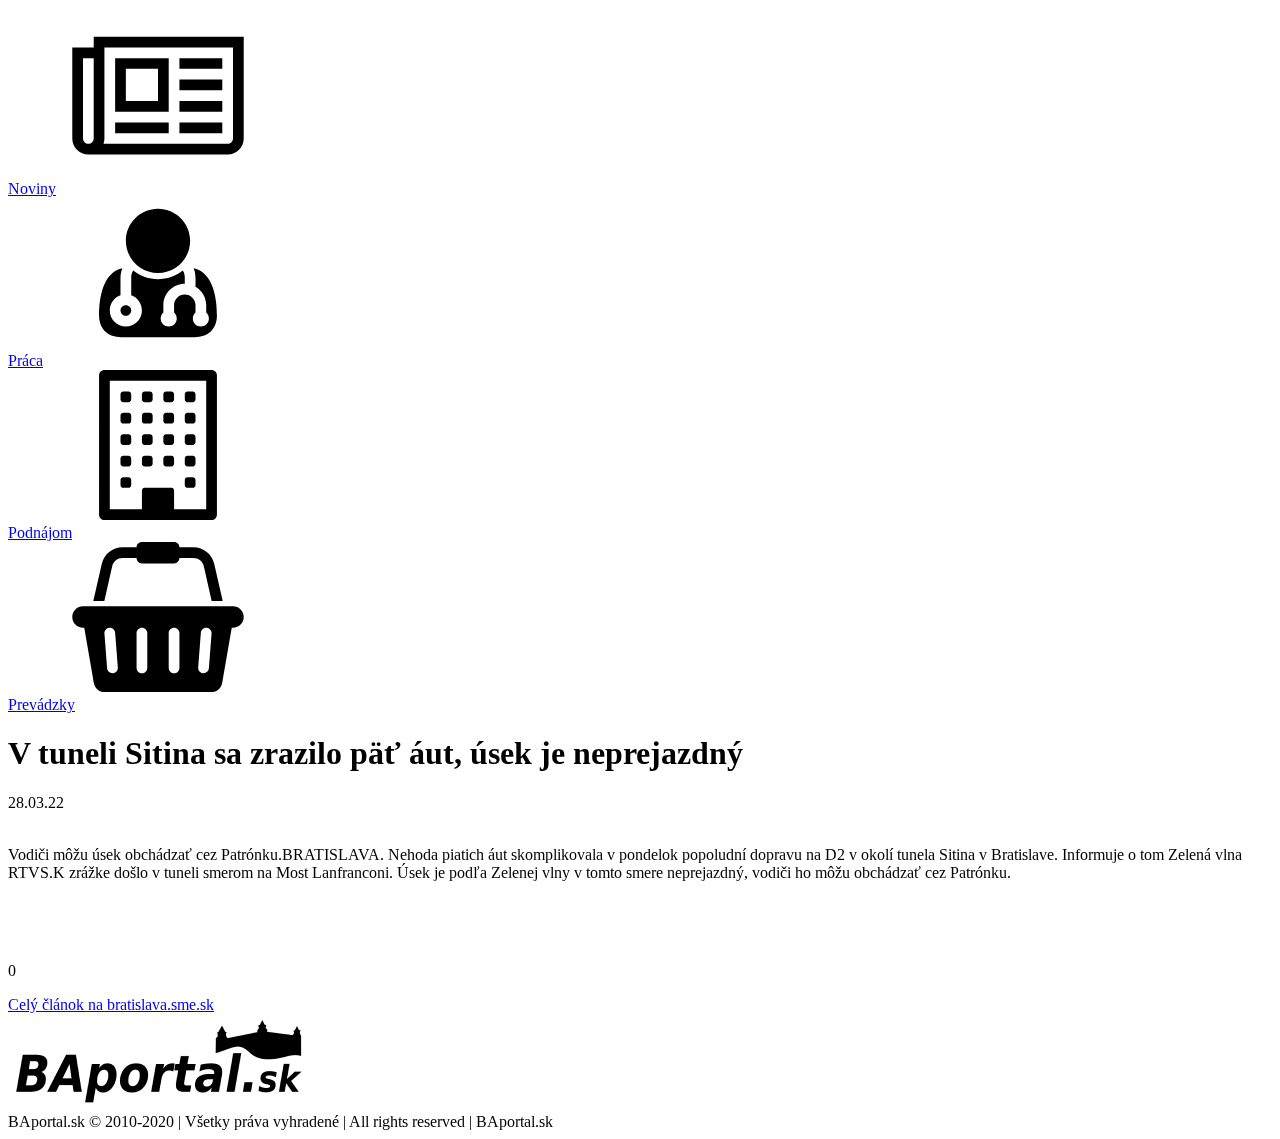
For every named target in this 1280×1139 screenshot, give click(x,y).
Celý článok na (111, 1004)
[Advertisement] (640, 928)
